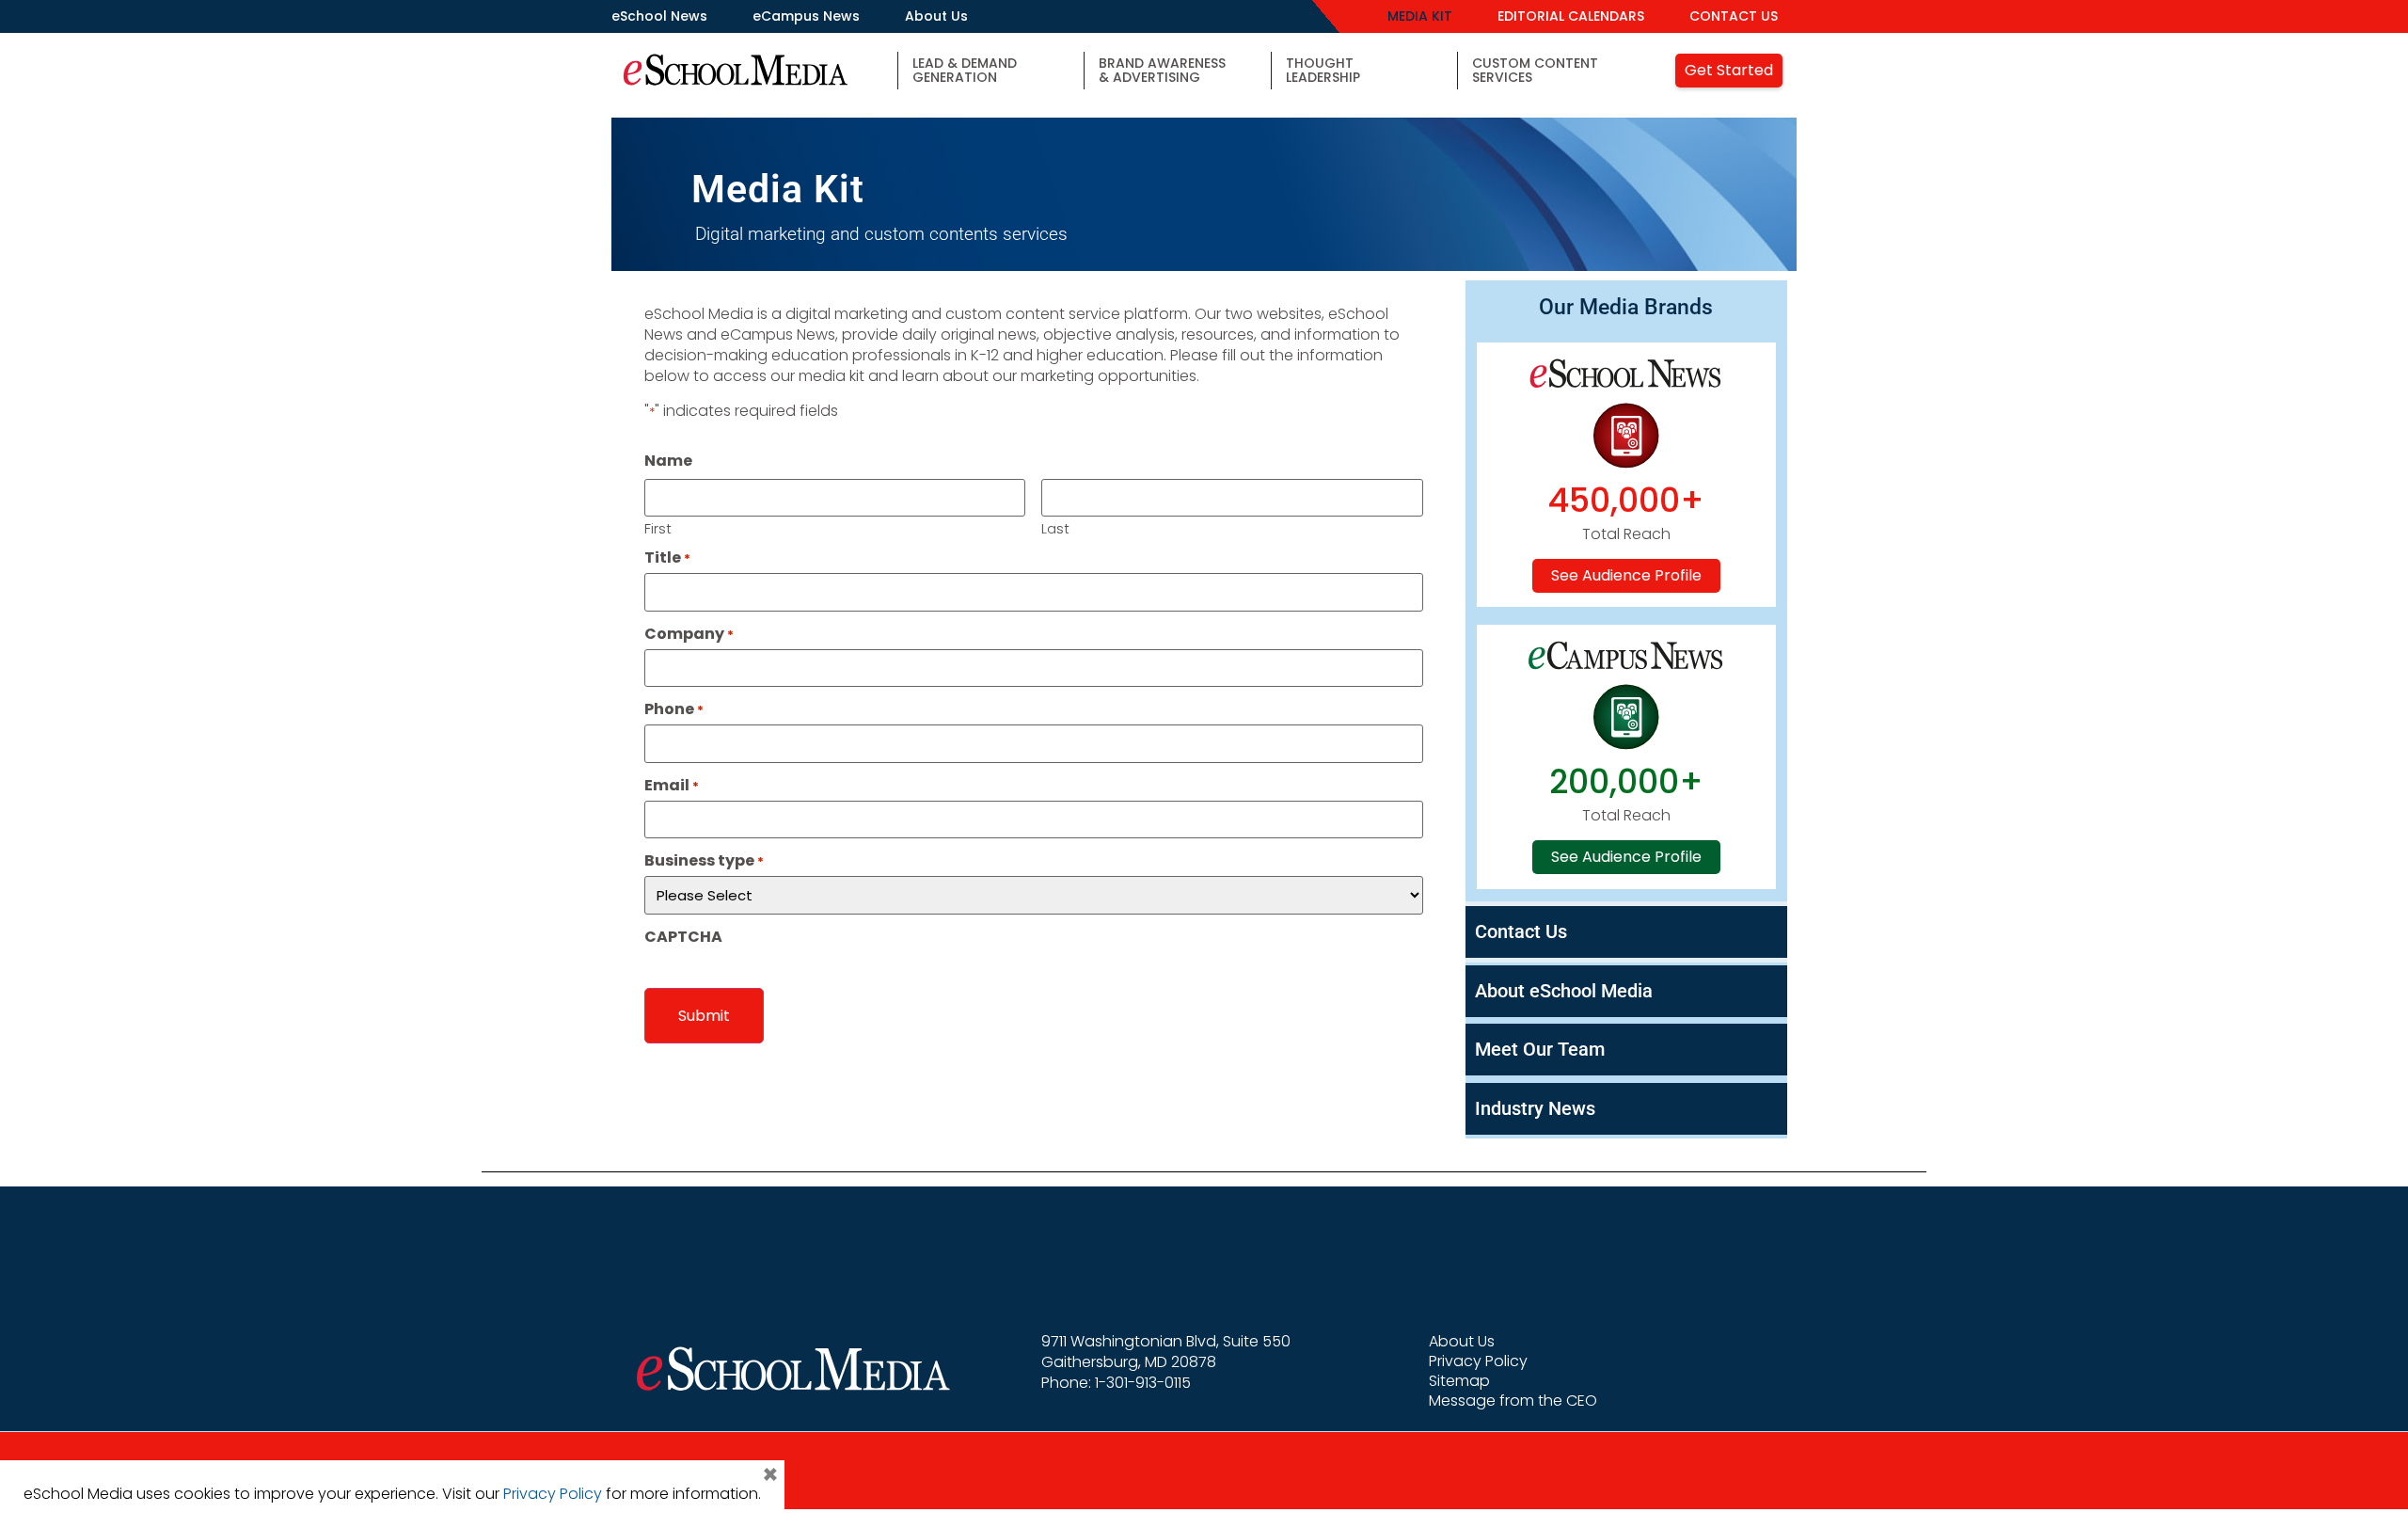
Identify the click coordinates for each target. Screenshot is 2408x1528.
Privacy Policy (1478, 1361)
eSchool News (659, 16)
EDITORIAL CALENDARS (1571, 16)
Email (672, 786)
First (658, 527)
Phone (674, 709)
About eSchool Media (1564, 991)
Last (1055, 527)
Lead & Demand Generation (965, 70)
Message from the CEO (1513, 1401)
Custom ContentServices (1535, 70)
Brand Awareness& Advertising (1162, 70)
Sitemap (1459, 1381)
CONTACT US (1734, 16)
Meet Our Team (1540, 1049)
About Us (936, 16)
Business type (704, 861)
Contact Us (1521, 931)
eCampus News (806, 16)
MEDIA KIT (1420, 16)
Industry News (1535, 1108)
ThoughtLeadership (1323, 70)
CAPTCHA (683, 937)
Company (689, 634)
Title (667, 558)
